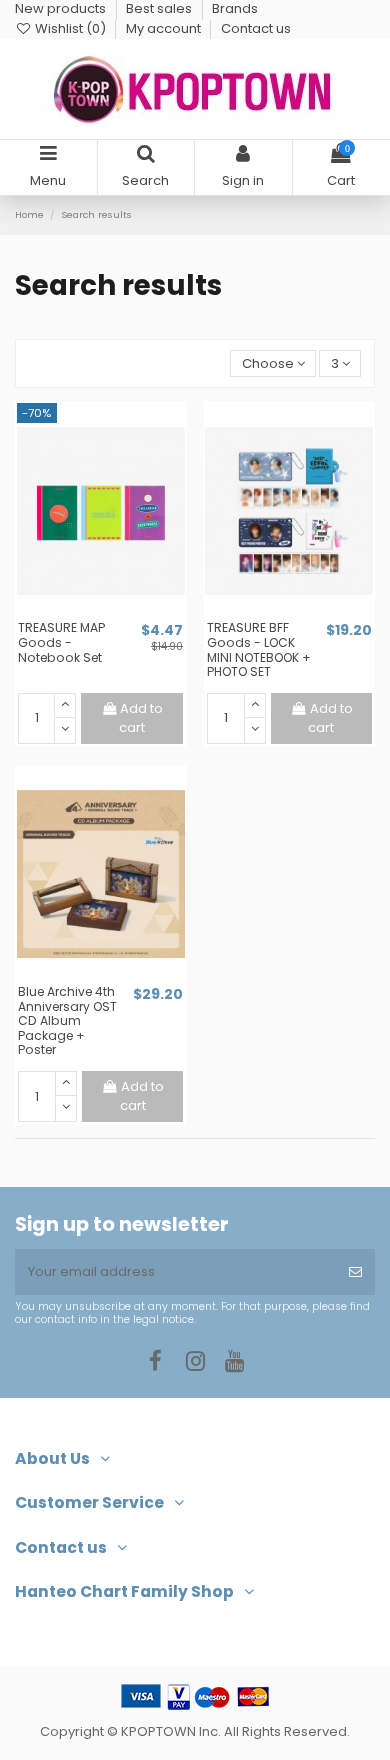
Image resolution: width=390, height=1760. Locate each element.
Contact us (256, 28)
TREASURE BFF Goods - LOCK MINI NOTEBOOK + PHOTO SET (259, 649)
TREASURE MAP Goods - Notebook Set (61, 642)
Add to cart (141, 718)
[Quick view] (114, 613)
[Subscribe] (355, 1272)
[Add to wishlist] (87, 613)
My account (165, 28)
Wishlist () (70, 28)
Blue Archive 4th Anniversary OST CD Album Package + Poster (67, 1020)
